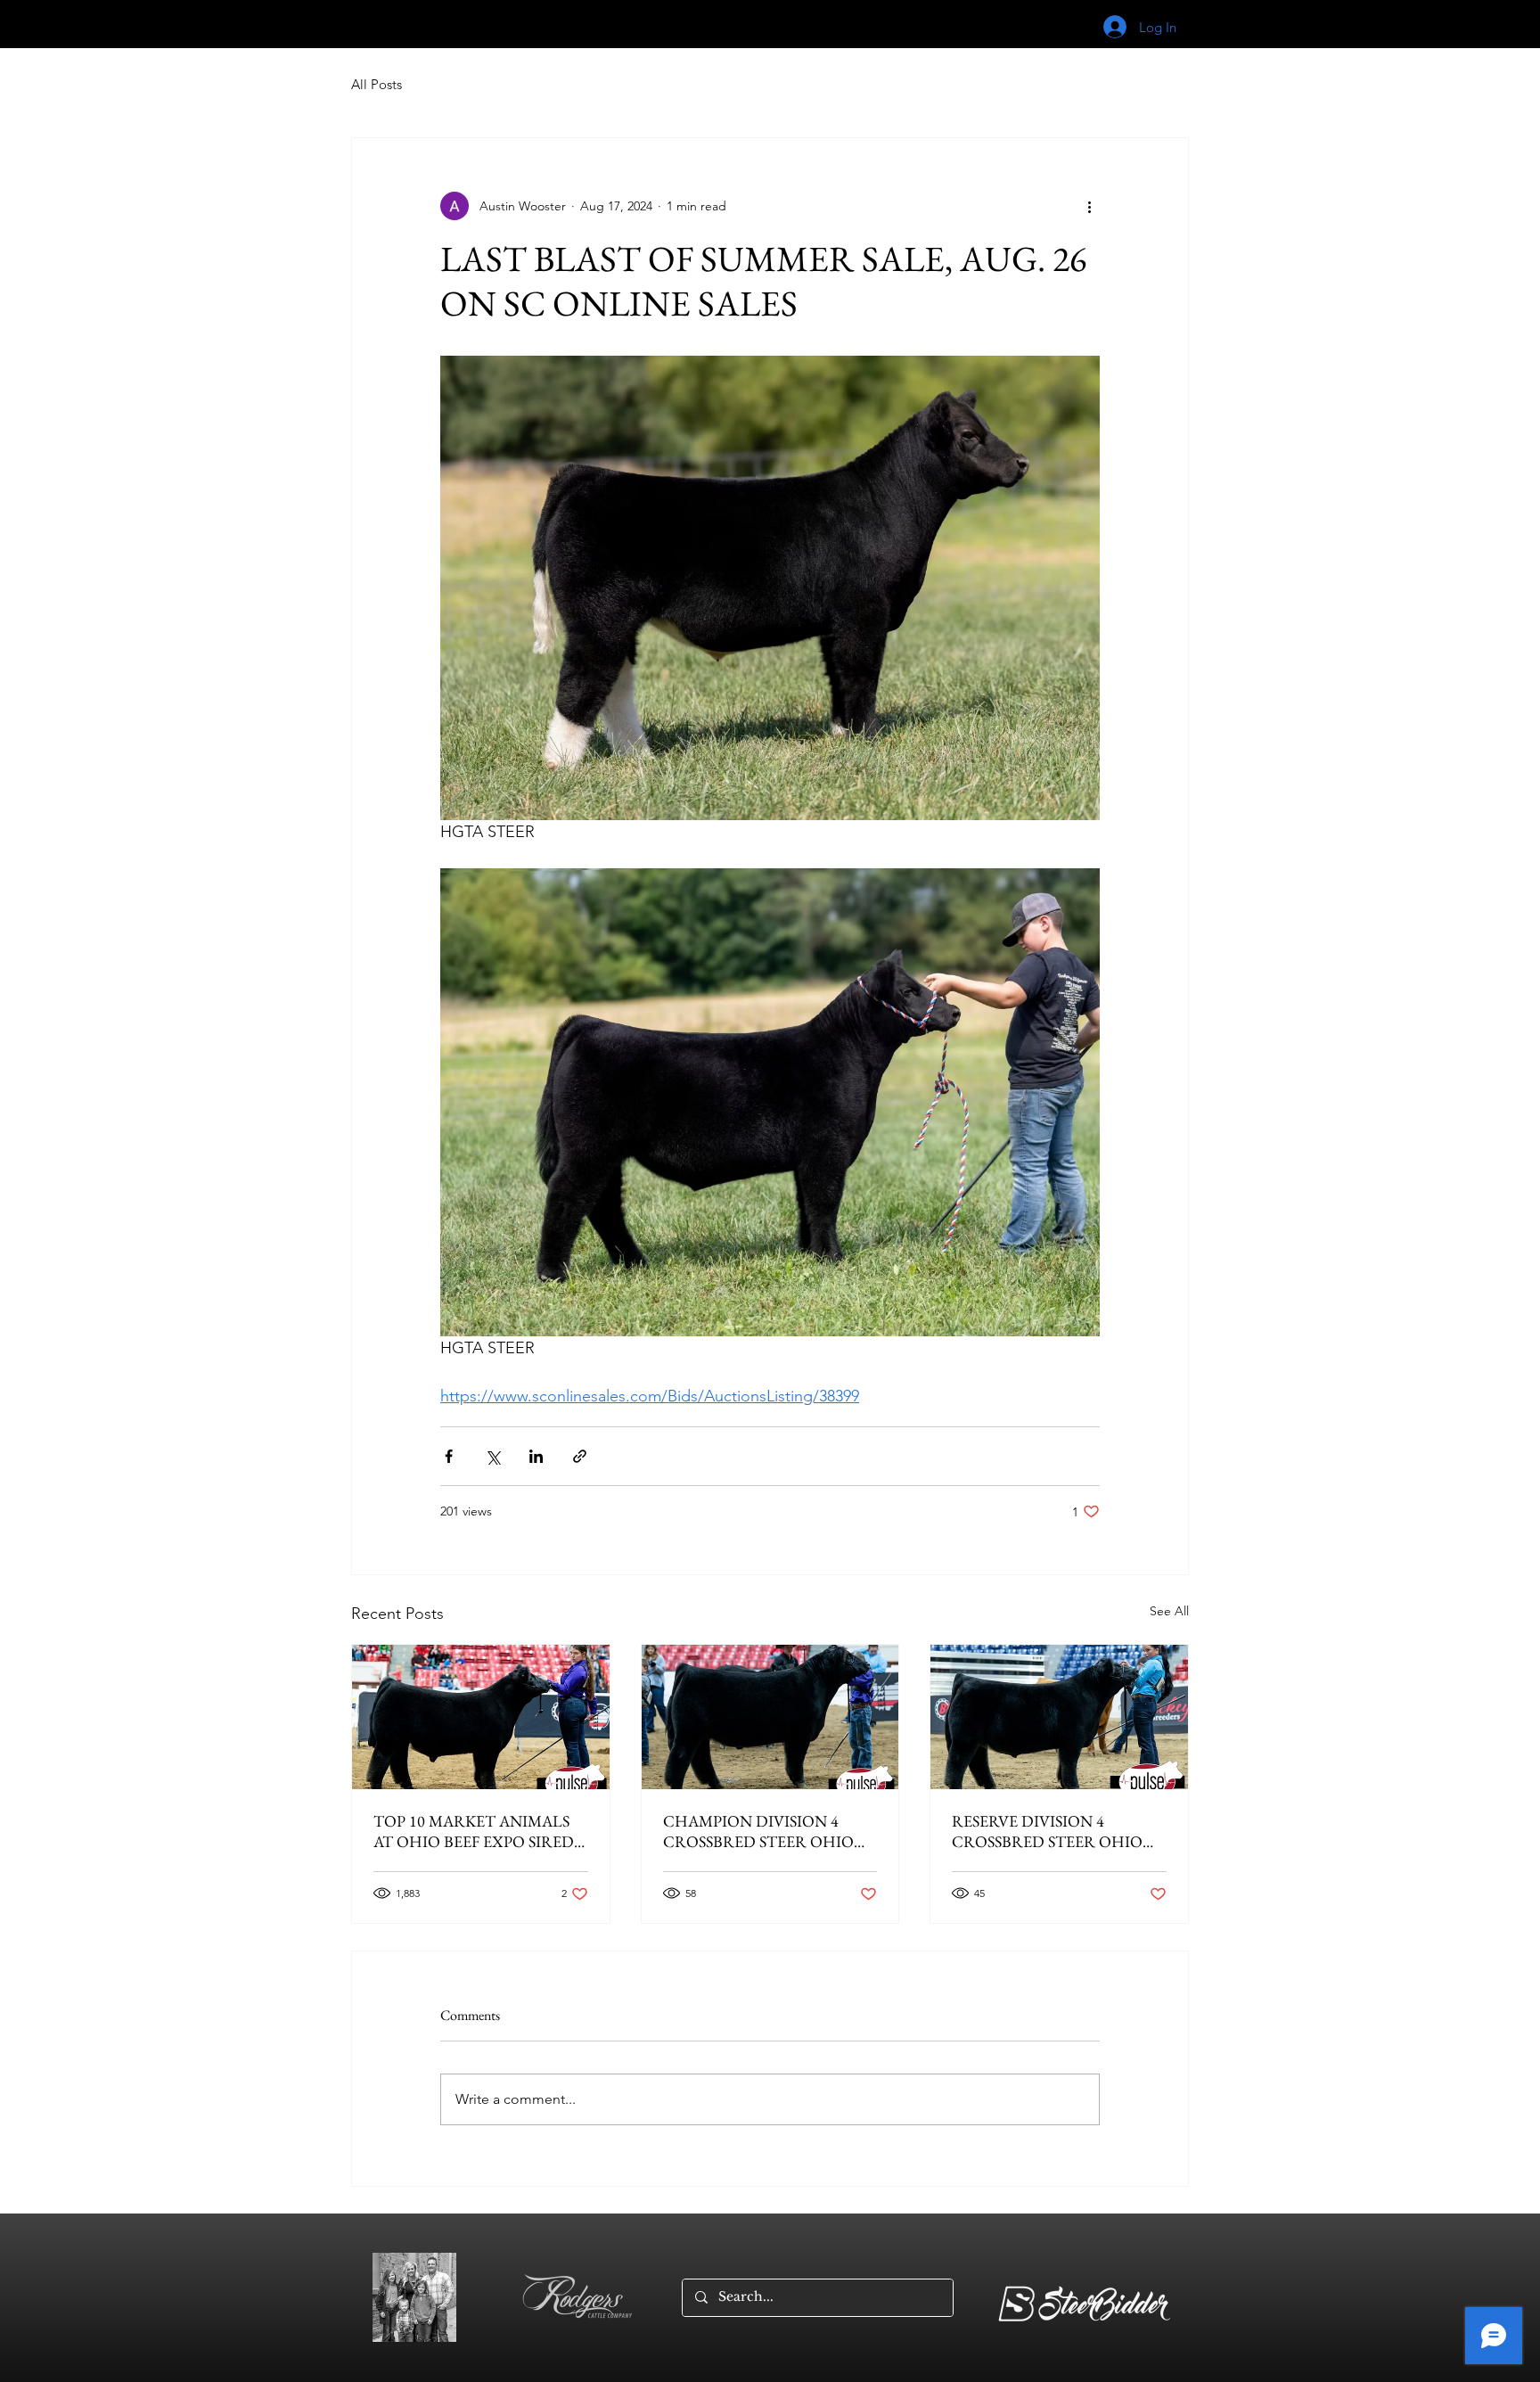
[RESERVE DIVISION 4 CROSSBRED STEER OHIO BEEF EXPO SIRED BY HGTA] (1059, 1717)
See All (1169, 1611)
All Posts (377, 84)
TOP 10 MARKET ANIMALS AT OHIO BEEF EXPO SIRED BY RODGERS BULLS (474, 1831)
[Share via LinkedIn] (536, 1456)
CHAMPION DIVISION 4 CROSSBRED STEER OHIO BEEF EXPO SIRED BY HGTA (763, 1831)
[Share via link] (580, 1456)
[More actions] (1089, 206)
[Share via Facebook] (449, 1456)
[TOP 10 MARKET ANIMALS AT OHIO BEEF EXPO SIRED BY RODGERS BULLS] (481, 1717)
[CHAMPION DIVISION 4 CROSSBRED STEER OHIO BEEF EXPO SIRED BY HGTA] (770, 1717)
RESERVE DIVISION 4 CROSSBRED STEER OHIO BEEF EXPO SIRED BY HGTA (1052, 1831)
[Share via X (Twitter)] (492, 1456)
